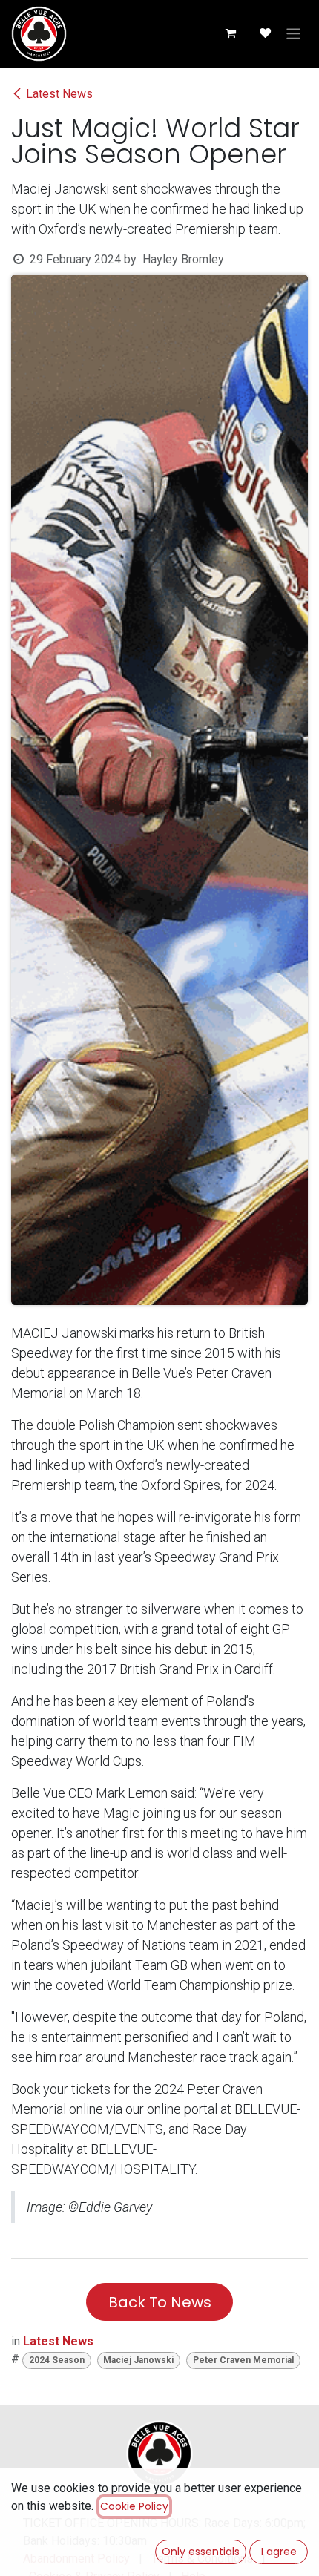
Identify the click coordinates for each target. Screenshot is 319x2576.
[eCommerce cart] (230, 33)
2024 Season (57, 2360)
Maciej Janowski (138, 2360)
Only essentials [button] (201, 2552)
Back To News (160, 2302)
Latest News (59, 94)
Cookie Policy (134, 2506)
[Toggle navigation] (293, 34)
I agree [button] (279, 2552)
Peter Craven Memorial (243, 2360)
